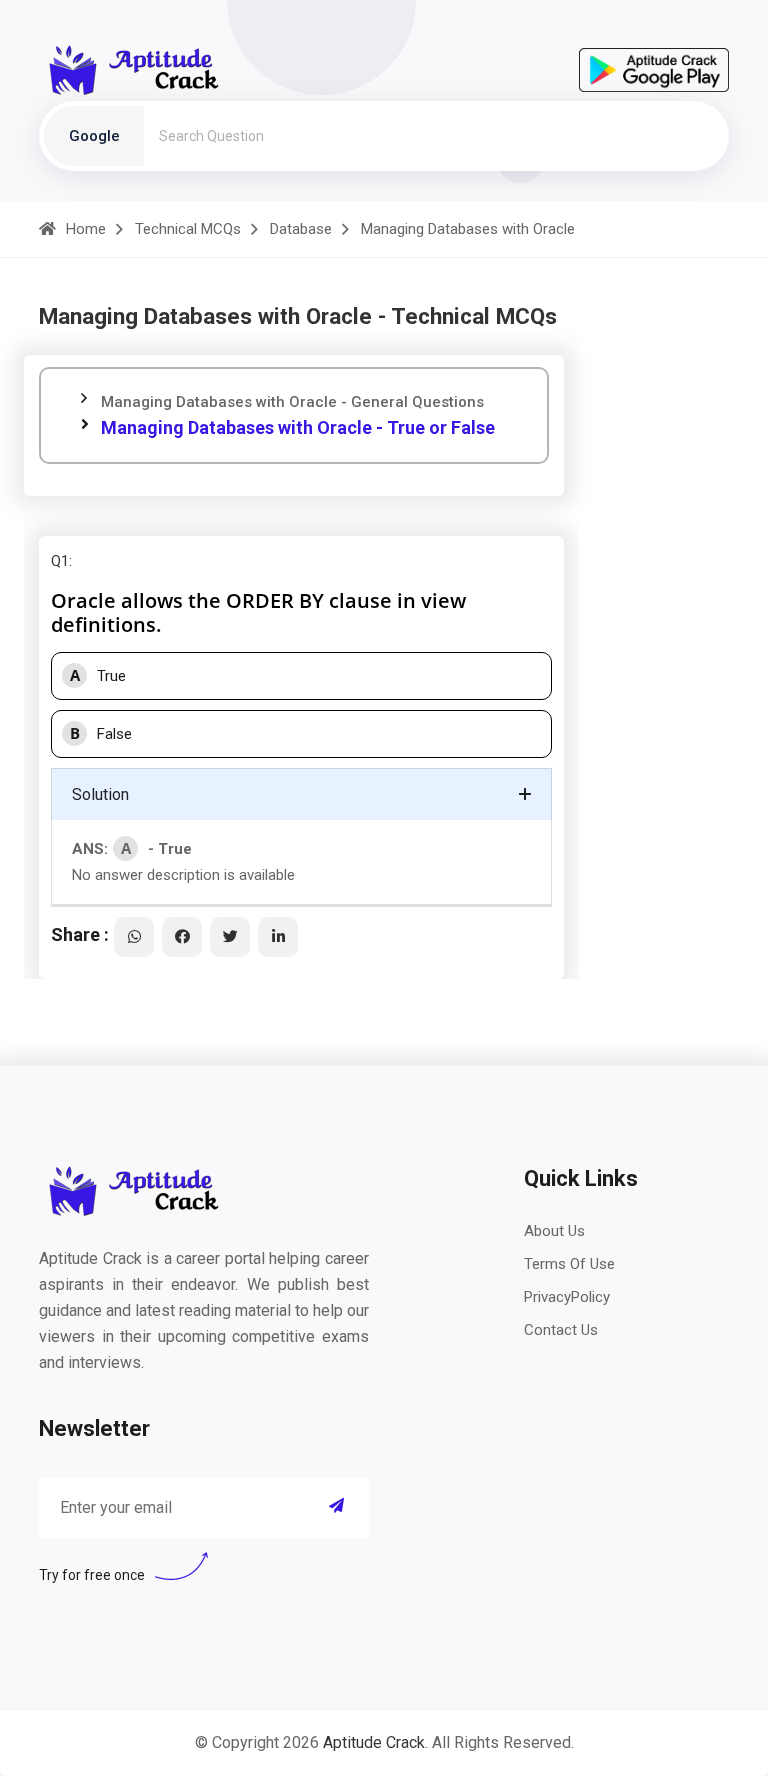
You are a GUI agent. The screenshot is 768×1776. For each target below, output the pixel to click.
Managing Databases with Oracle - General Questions (292, 402)
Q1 (60, 561)
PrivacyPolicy (567, 1297)
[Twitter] (230, 937)
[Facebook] (182, 937)
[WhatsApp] (134, 937)
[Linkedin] (278, 937)
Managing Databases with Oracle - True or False (298, 427)
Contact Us (561, 1330)
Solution (100, 794)
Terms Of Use (569, 1264)
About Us (554, 1231)
